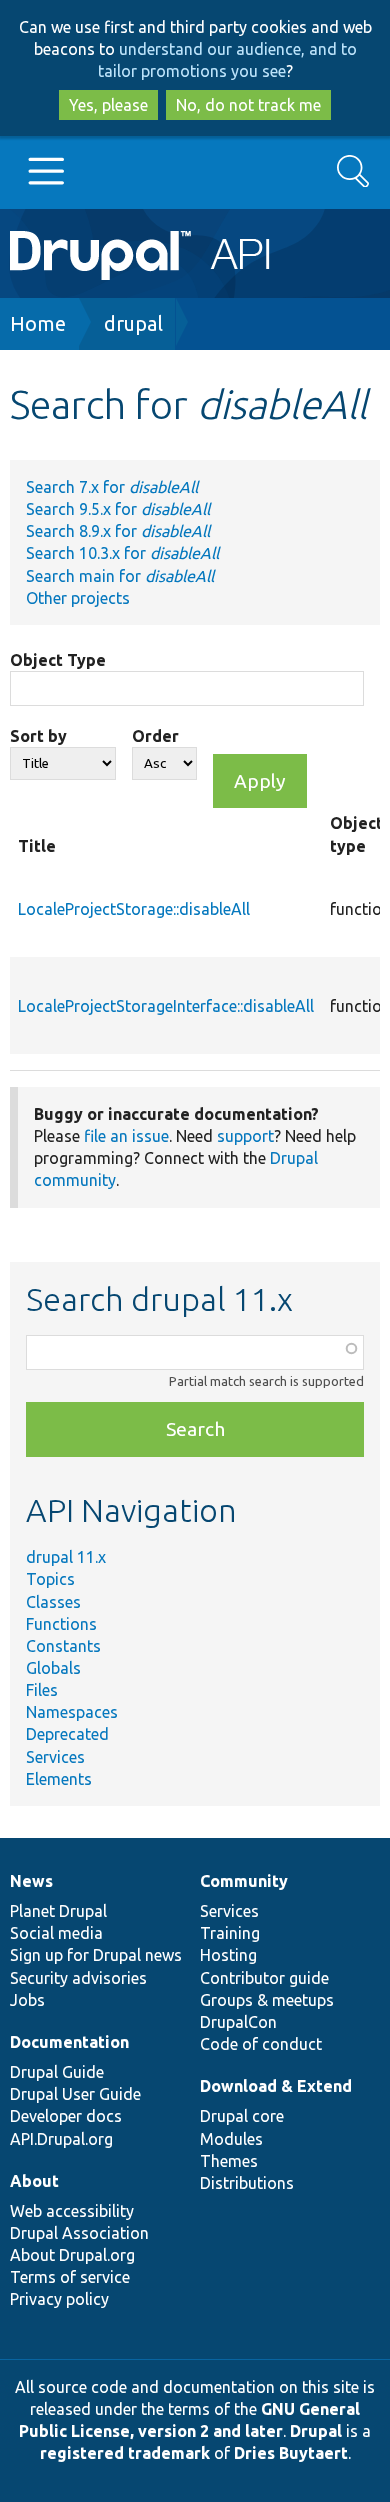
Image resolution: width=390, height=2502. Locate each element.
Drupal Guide (57, 2072)
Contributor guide (264, 1978)
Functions (61, 1624)
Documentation (69, 2042)
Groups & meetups (267, 2000)
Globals (53, 1668)
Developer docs (66, 2116)
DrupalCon (238, 2022)
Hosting (228, 1955)
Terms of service (70, 2277)
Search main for (120, 576)
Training (230, 1933)
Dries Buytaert (291, 2453)
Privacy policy (59, 2299)
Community (244, 1881)
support (245, 1136)
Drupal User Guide (75, 2094)
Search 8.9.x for (118, 531)
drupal (133, 323)
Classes (53, 1602)
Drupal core (242, 2116)
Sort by (38, 736)
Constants (63, 1646)
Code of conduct (261, 2044)
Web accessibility (72, 2211)
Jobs (27, 2000)
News (31, 1881)
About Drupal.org (72, 2255)
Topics (50, 1579)
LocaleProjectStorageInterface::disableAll (166, 1006)
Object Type (58, 660)
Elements (59, 1779)
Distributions (247, 2183)
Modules (231, 2139)
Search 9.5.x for (118, 509)
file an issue (126, 1136)
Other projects (78, 598)
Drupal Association (79, 2233)
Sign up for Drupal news (96, 1955)
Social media (56, 1933)
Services (55, 1757)
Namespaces (72, 1712)
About (34, 2181)
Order (155, 736)
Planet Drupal (58, 1911)
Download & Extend (276, 2086)
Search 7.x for (112, 487)
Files (42, 1690)
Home (38, 323)
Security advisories (78, 1978)
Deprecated (67, 1734)
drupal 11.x (66, 1557)
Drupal (316, 2431)
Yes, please (108, 105)
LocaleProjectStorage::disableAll (134, 909)
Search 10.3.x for (122, 553)
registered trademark (125, 2453)
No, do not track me (248, 105)
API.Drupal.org (61, 2139)
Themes (229, 2161)
